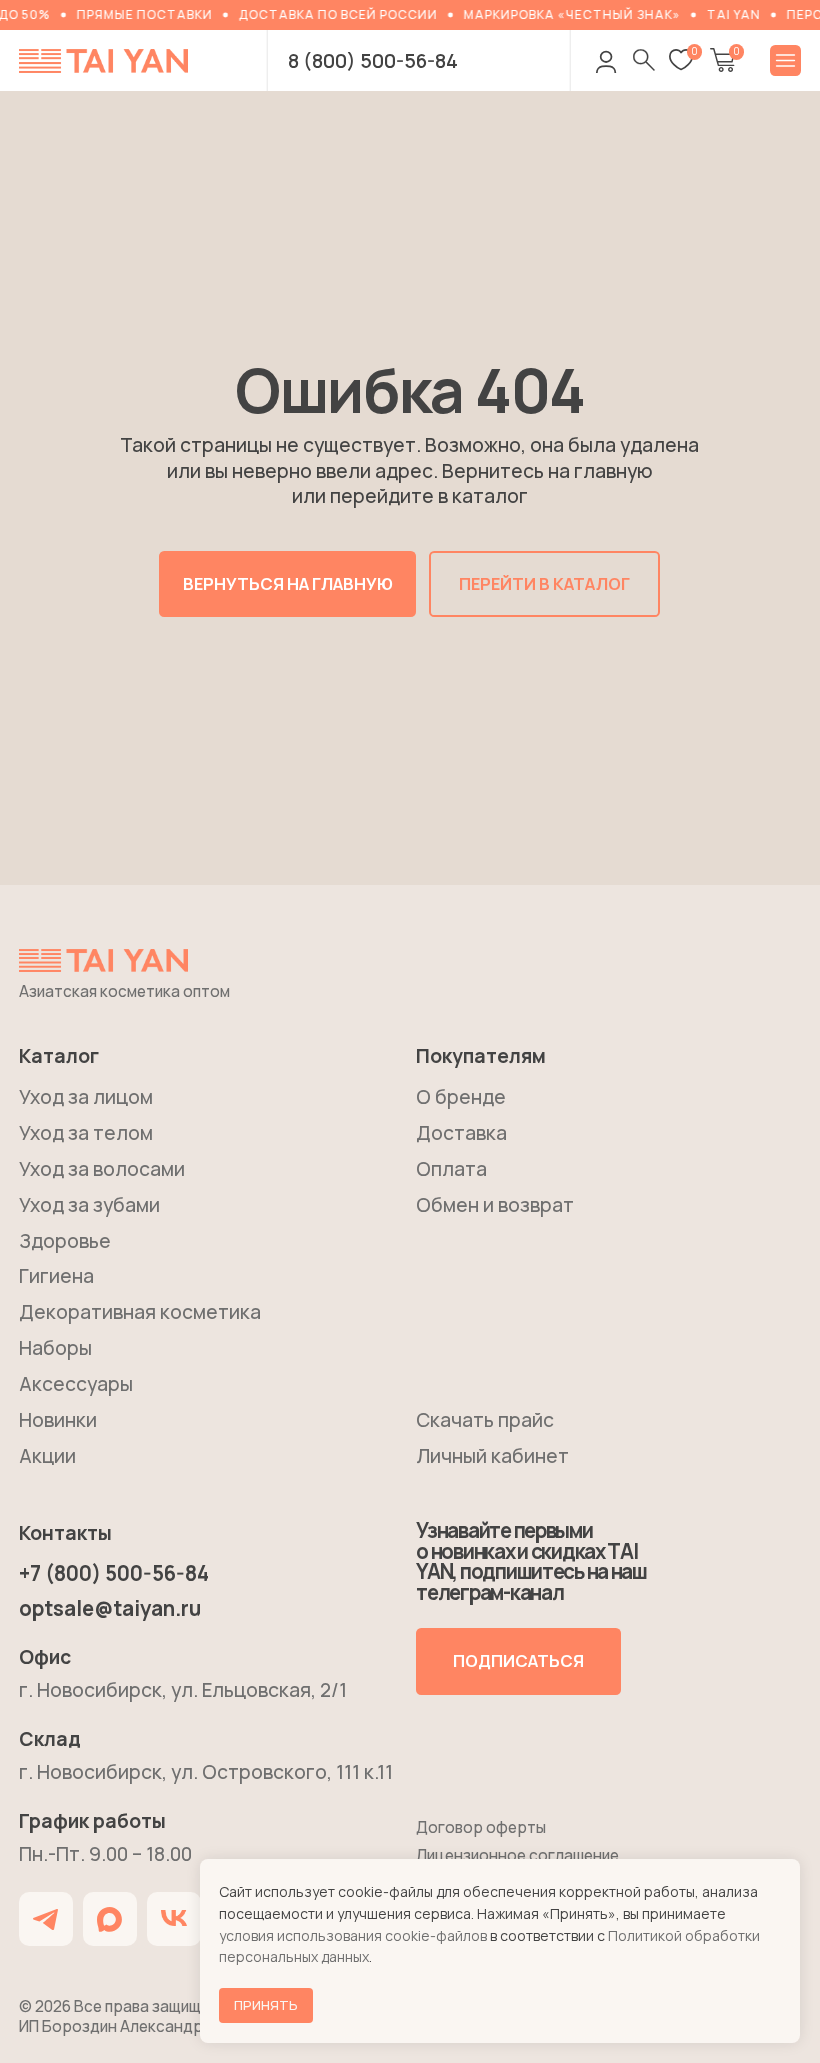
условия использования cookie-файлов (353, 1935)
